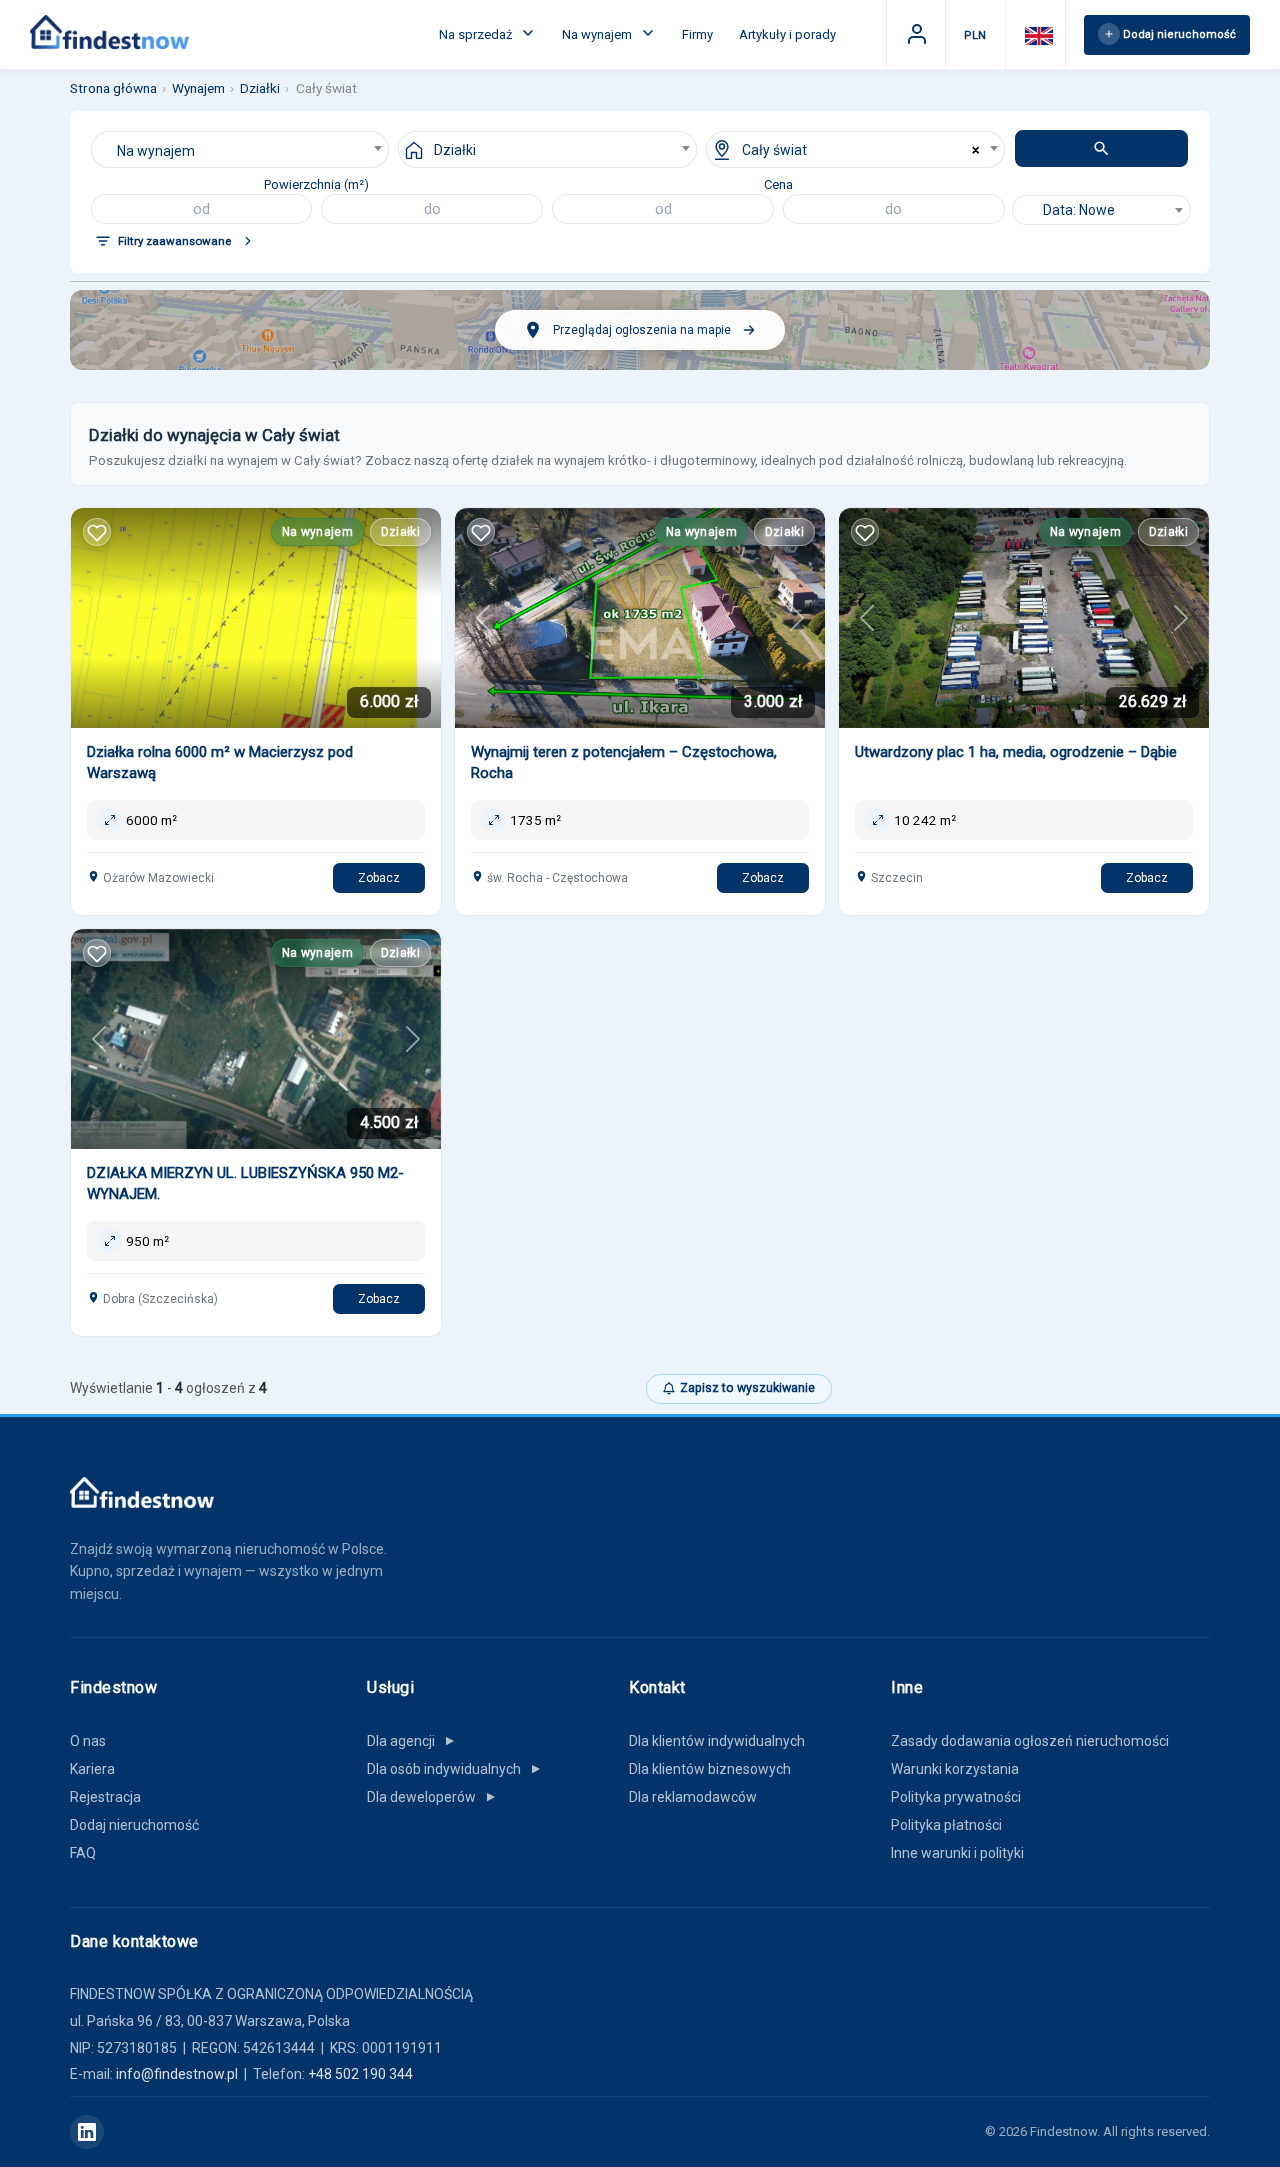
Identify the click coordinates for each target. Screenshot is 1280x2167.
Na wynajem (598, 34)
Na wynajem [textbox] (156, 151)
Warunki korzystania (955, 1769)
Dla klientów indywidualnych (717, 1741)
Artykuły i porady (787, 34)
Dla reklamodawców (693, 1797)
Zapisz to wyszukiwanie (747, 1387)
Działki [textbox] (455, 150)
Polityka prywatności (956, 1797)
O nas (88, 1741)
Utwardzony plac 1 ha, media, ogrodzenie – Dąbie (1016, 752)
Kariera (92, 1769)
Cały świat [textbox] (774, 150)
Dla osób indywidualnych (455, 1769)
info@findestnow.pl (177, 2074)
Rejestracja (105, 1797)
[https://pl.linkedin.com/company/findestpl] (87, 2132)
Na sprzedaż (477, 34)
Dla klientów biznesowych (710, 1769)
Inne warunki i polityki (957, 1853)
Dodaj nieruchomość (134, 1825)
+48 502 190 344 (360, 2074)
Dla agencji (412, 1741)
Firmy (697, 34)
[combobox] (240, 149)
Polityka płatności (946, 1825)
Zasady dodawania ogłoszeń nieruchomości (1030, 1741)
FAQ (83, 1853)
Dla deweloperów (432, 1797)
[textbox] (1101, 210)
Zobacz (379, 878)
